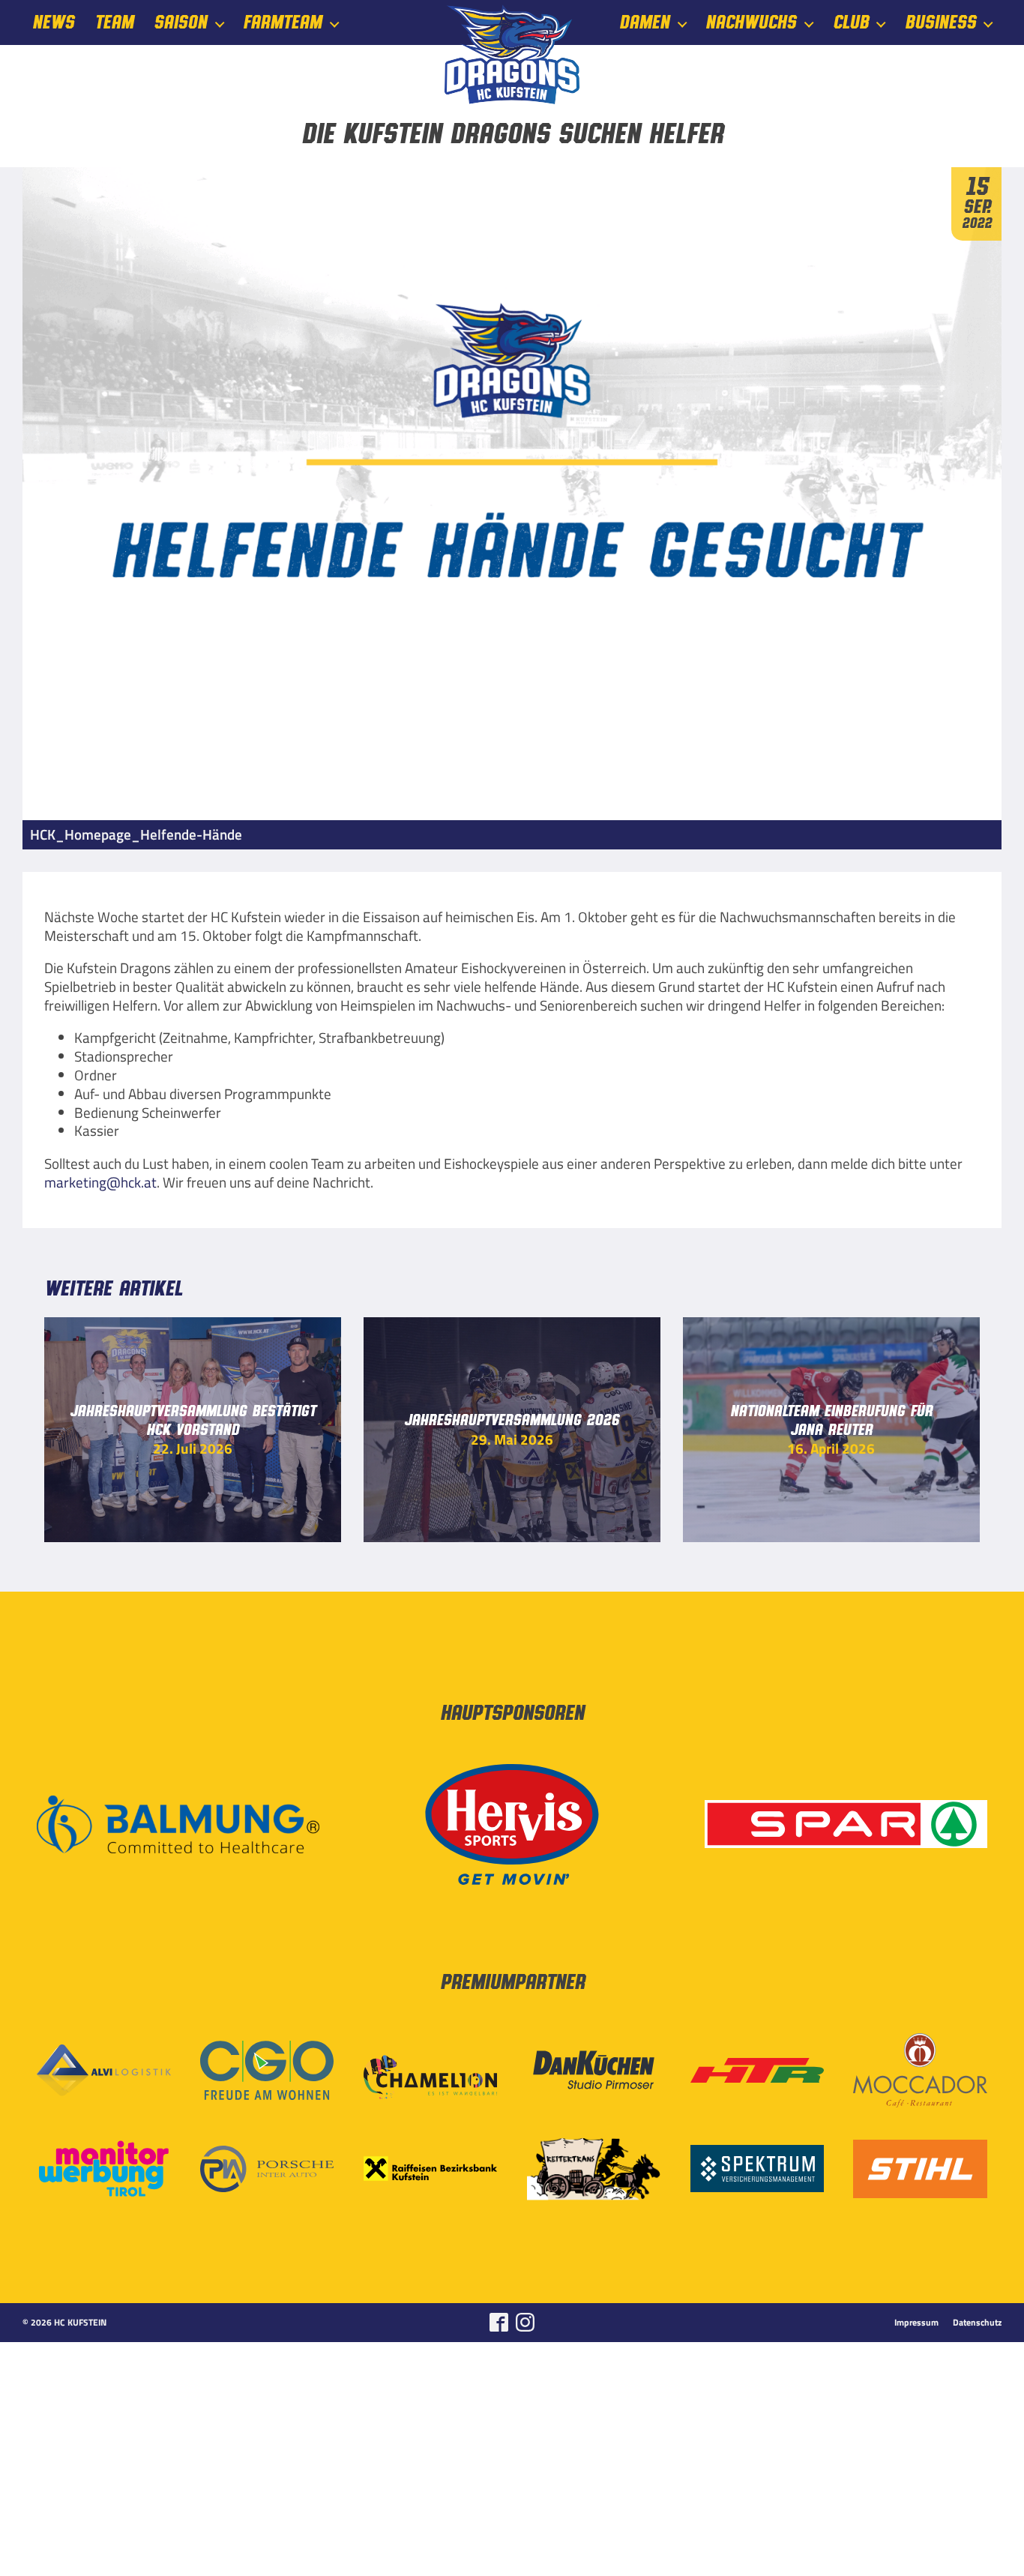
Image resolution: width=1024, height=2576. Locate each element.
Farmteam (282, 23)
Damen (644, 23)
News (53, 23)
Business (940, 23)
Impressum (916, 2323)
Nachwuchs (751, 23)
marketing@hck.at (100, 1182)
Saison (180, 23)
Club (851, 23)
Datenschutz (977, 2323)
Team (114, 23)
